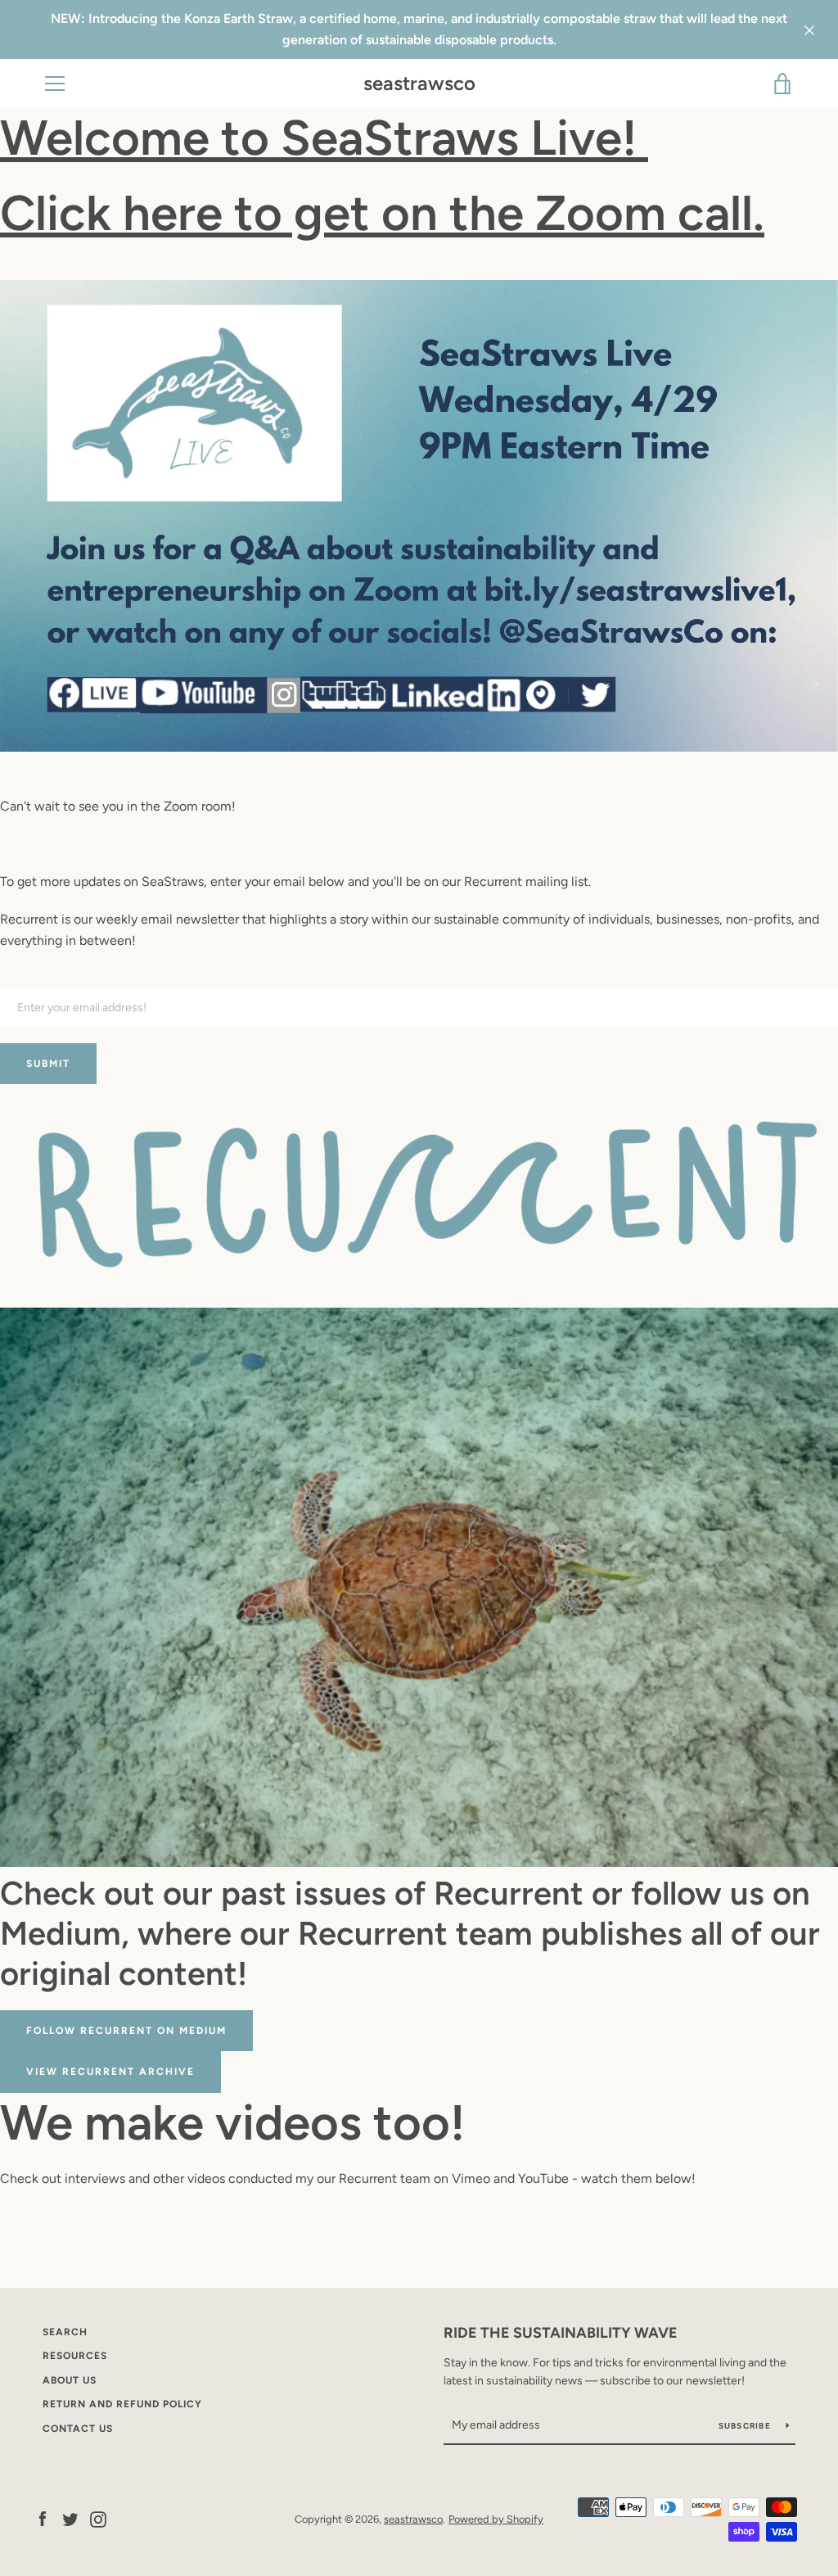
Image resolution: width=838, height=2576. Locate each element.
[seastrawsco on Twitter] (70, 2518)
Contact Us (78, 2429)
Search (65, 2332)
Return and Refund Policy (122, 2404)
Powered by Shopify (496, 2519)
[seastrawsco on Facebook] (43, 2518)
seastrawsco (419, 84)
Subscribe (746, 2426)
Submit (48, 1064)
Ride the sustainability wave (561, 2333)
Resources (75, 2356)
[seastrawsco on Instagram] (98, 2518)
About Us (70, 2380)
